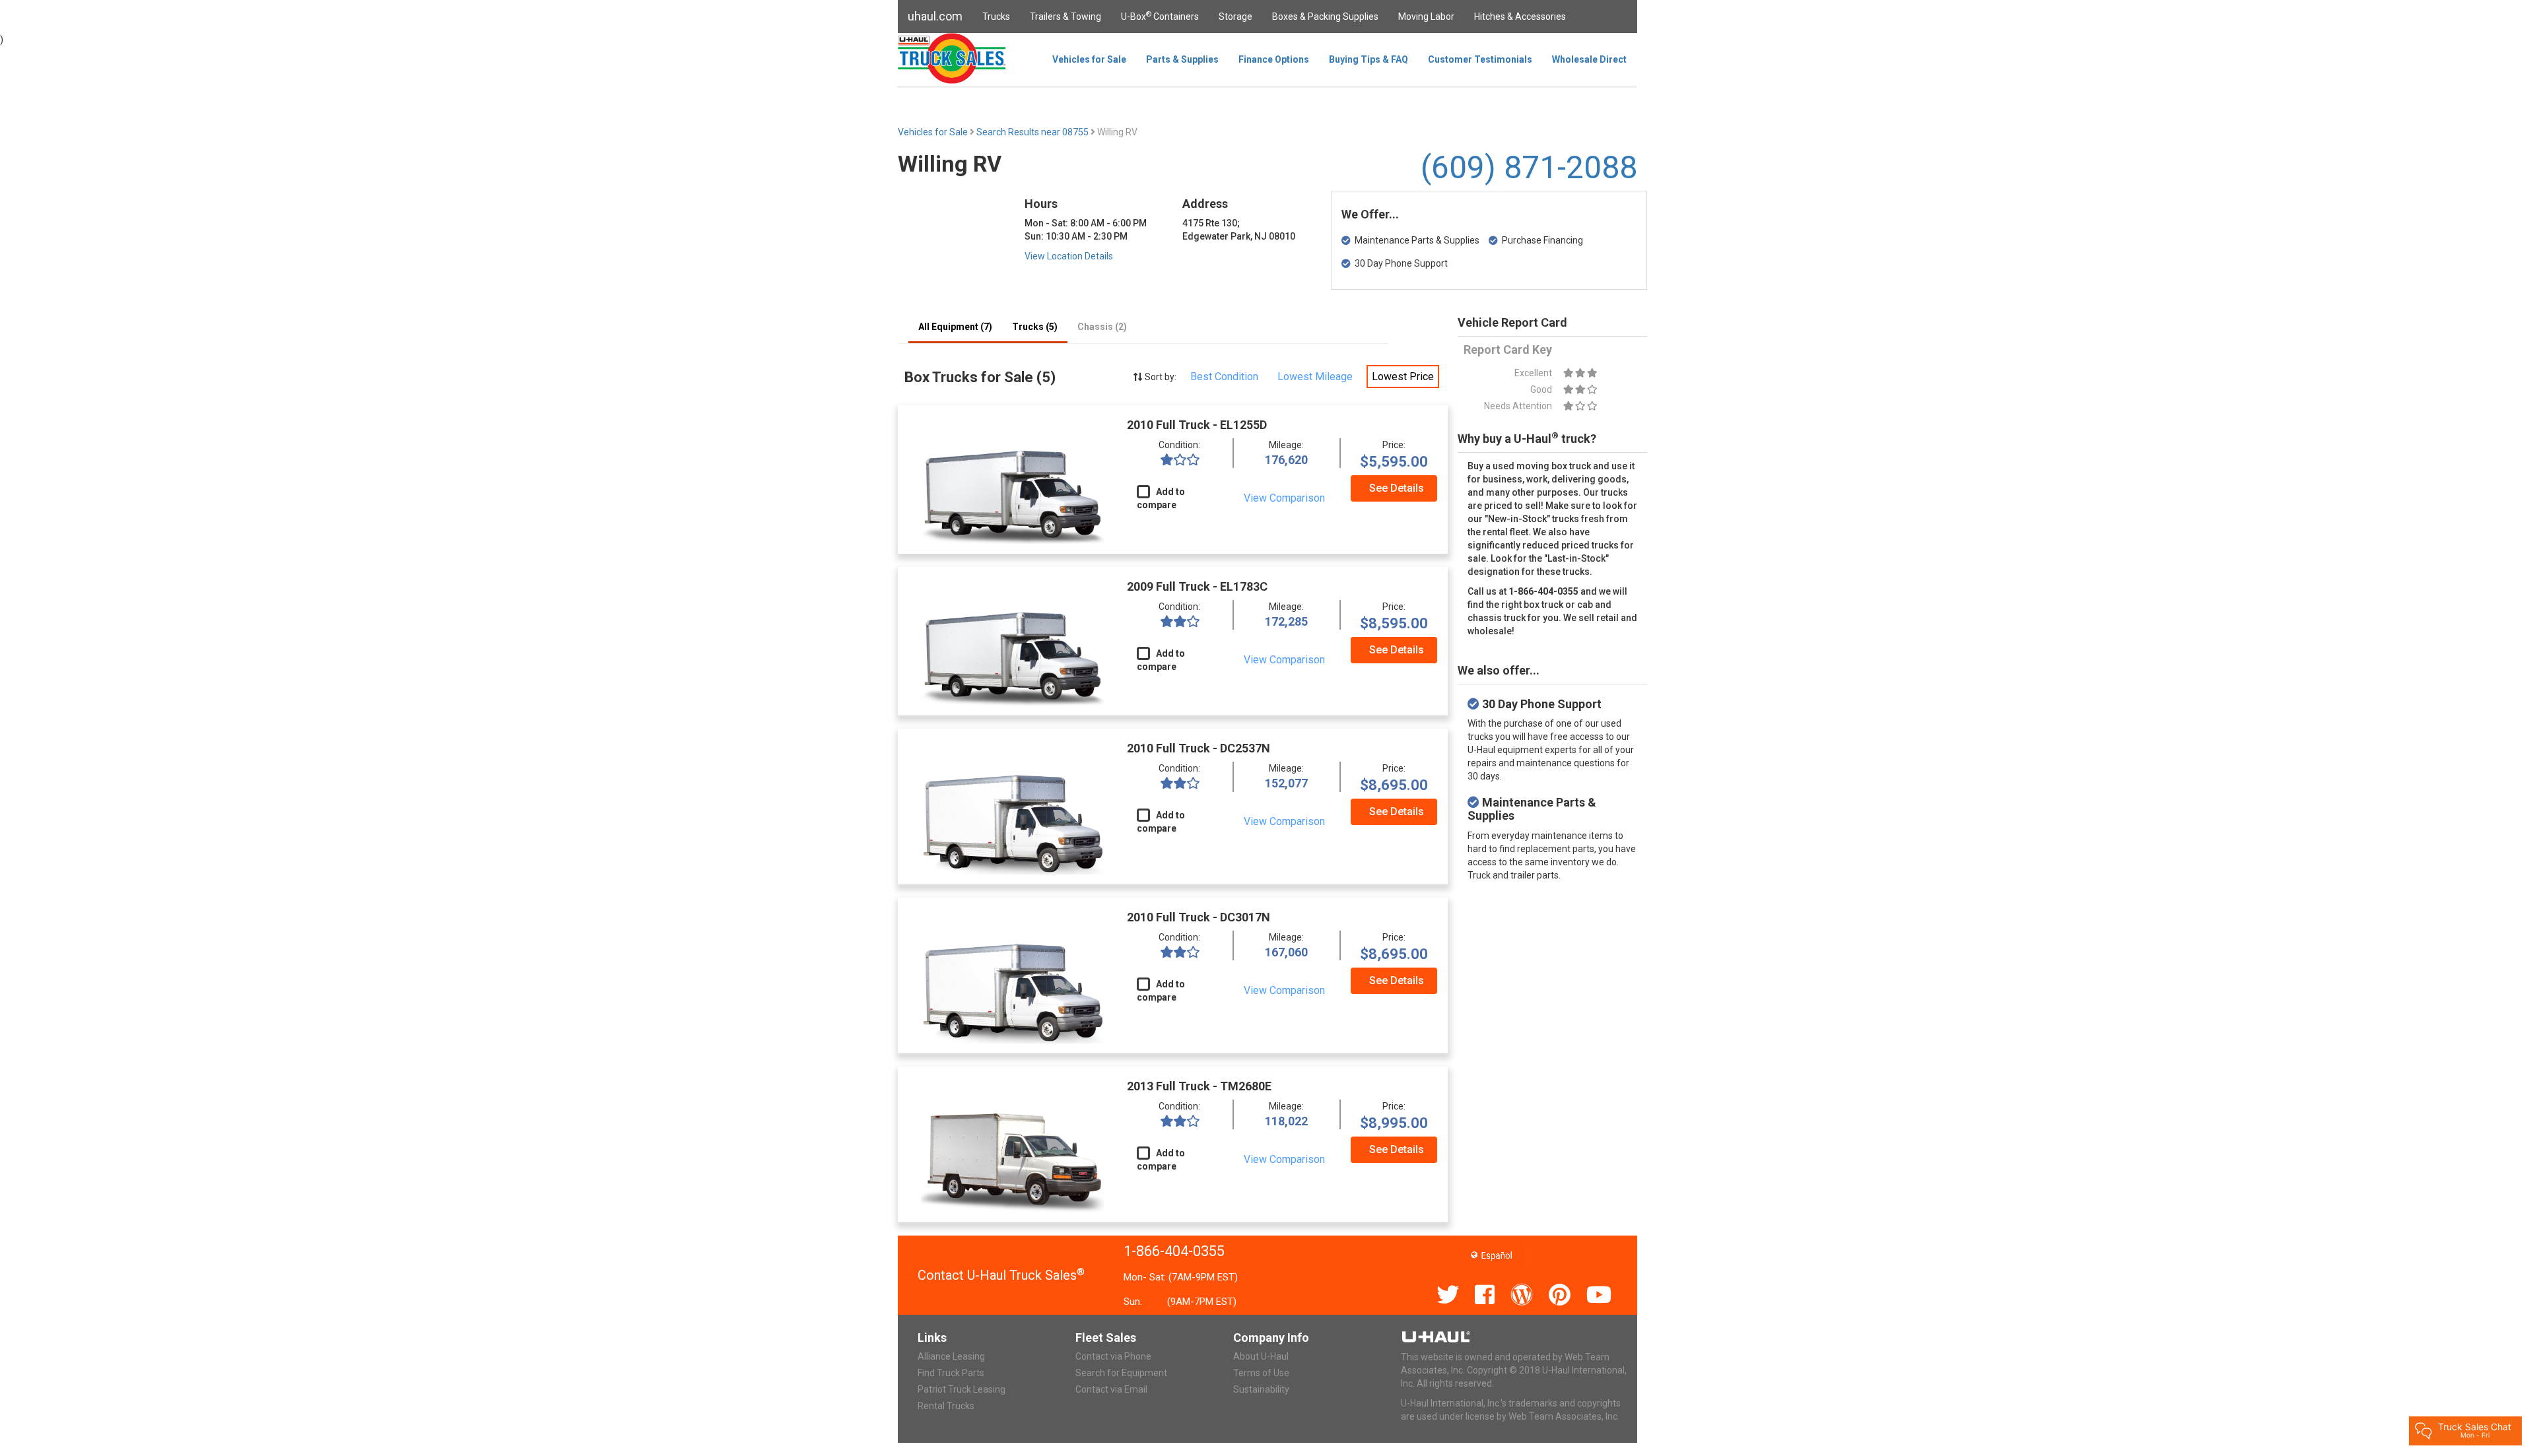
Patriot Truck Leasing (962, 1389)
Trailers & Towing (1065, 17)
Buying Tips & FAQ (1369, 59)
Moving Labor (1426, 17)
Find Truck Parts (951, 1373)
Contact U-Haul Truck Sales (1001, 1275)
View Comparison (1284, 498)
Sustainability (1261, 1389)
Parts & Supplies (1182, 59)
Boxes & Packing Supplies (1325, 17)
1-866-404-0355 (1174, 1251)
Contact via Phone (1113, 1356)
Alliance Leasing (951, 1356)
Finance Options (1274, 59)
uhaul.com (935, 16)
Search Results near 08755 (1033, 132)
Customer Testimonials (1480, 59)
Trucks (996, 17)
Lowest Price (1403, 377)
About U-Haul (1261, 1356)
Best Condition (1224, 377)
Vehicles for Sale (1089, 59)
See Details (1397, 488)
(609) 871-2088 (1529, 167)
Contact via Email (1111, 1389)
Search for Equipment (1121, 1373)
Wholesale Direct (1589, 59)
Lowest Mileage (1315, 377)
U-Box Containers (1160, 16)
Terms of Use (1261, 1373)
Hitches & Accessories (1520, 17)
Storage (1235, 17)
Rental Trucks (946, 1406)
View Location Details (1069, 256)
